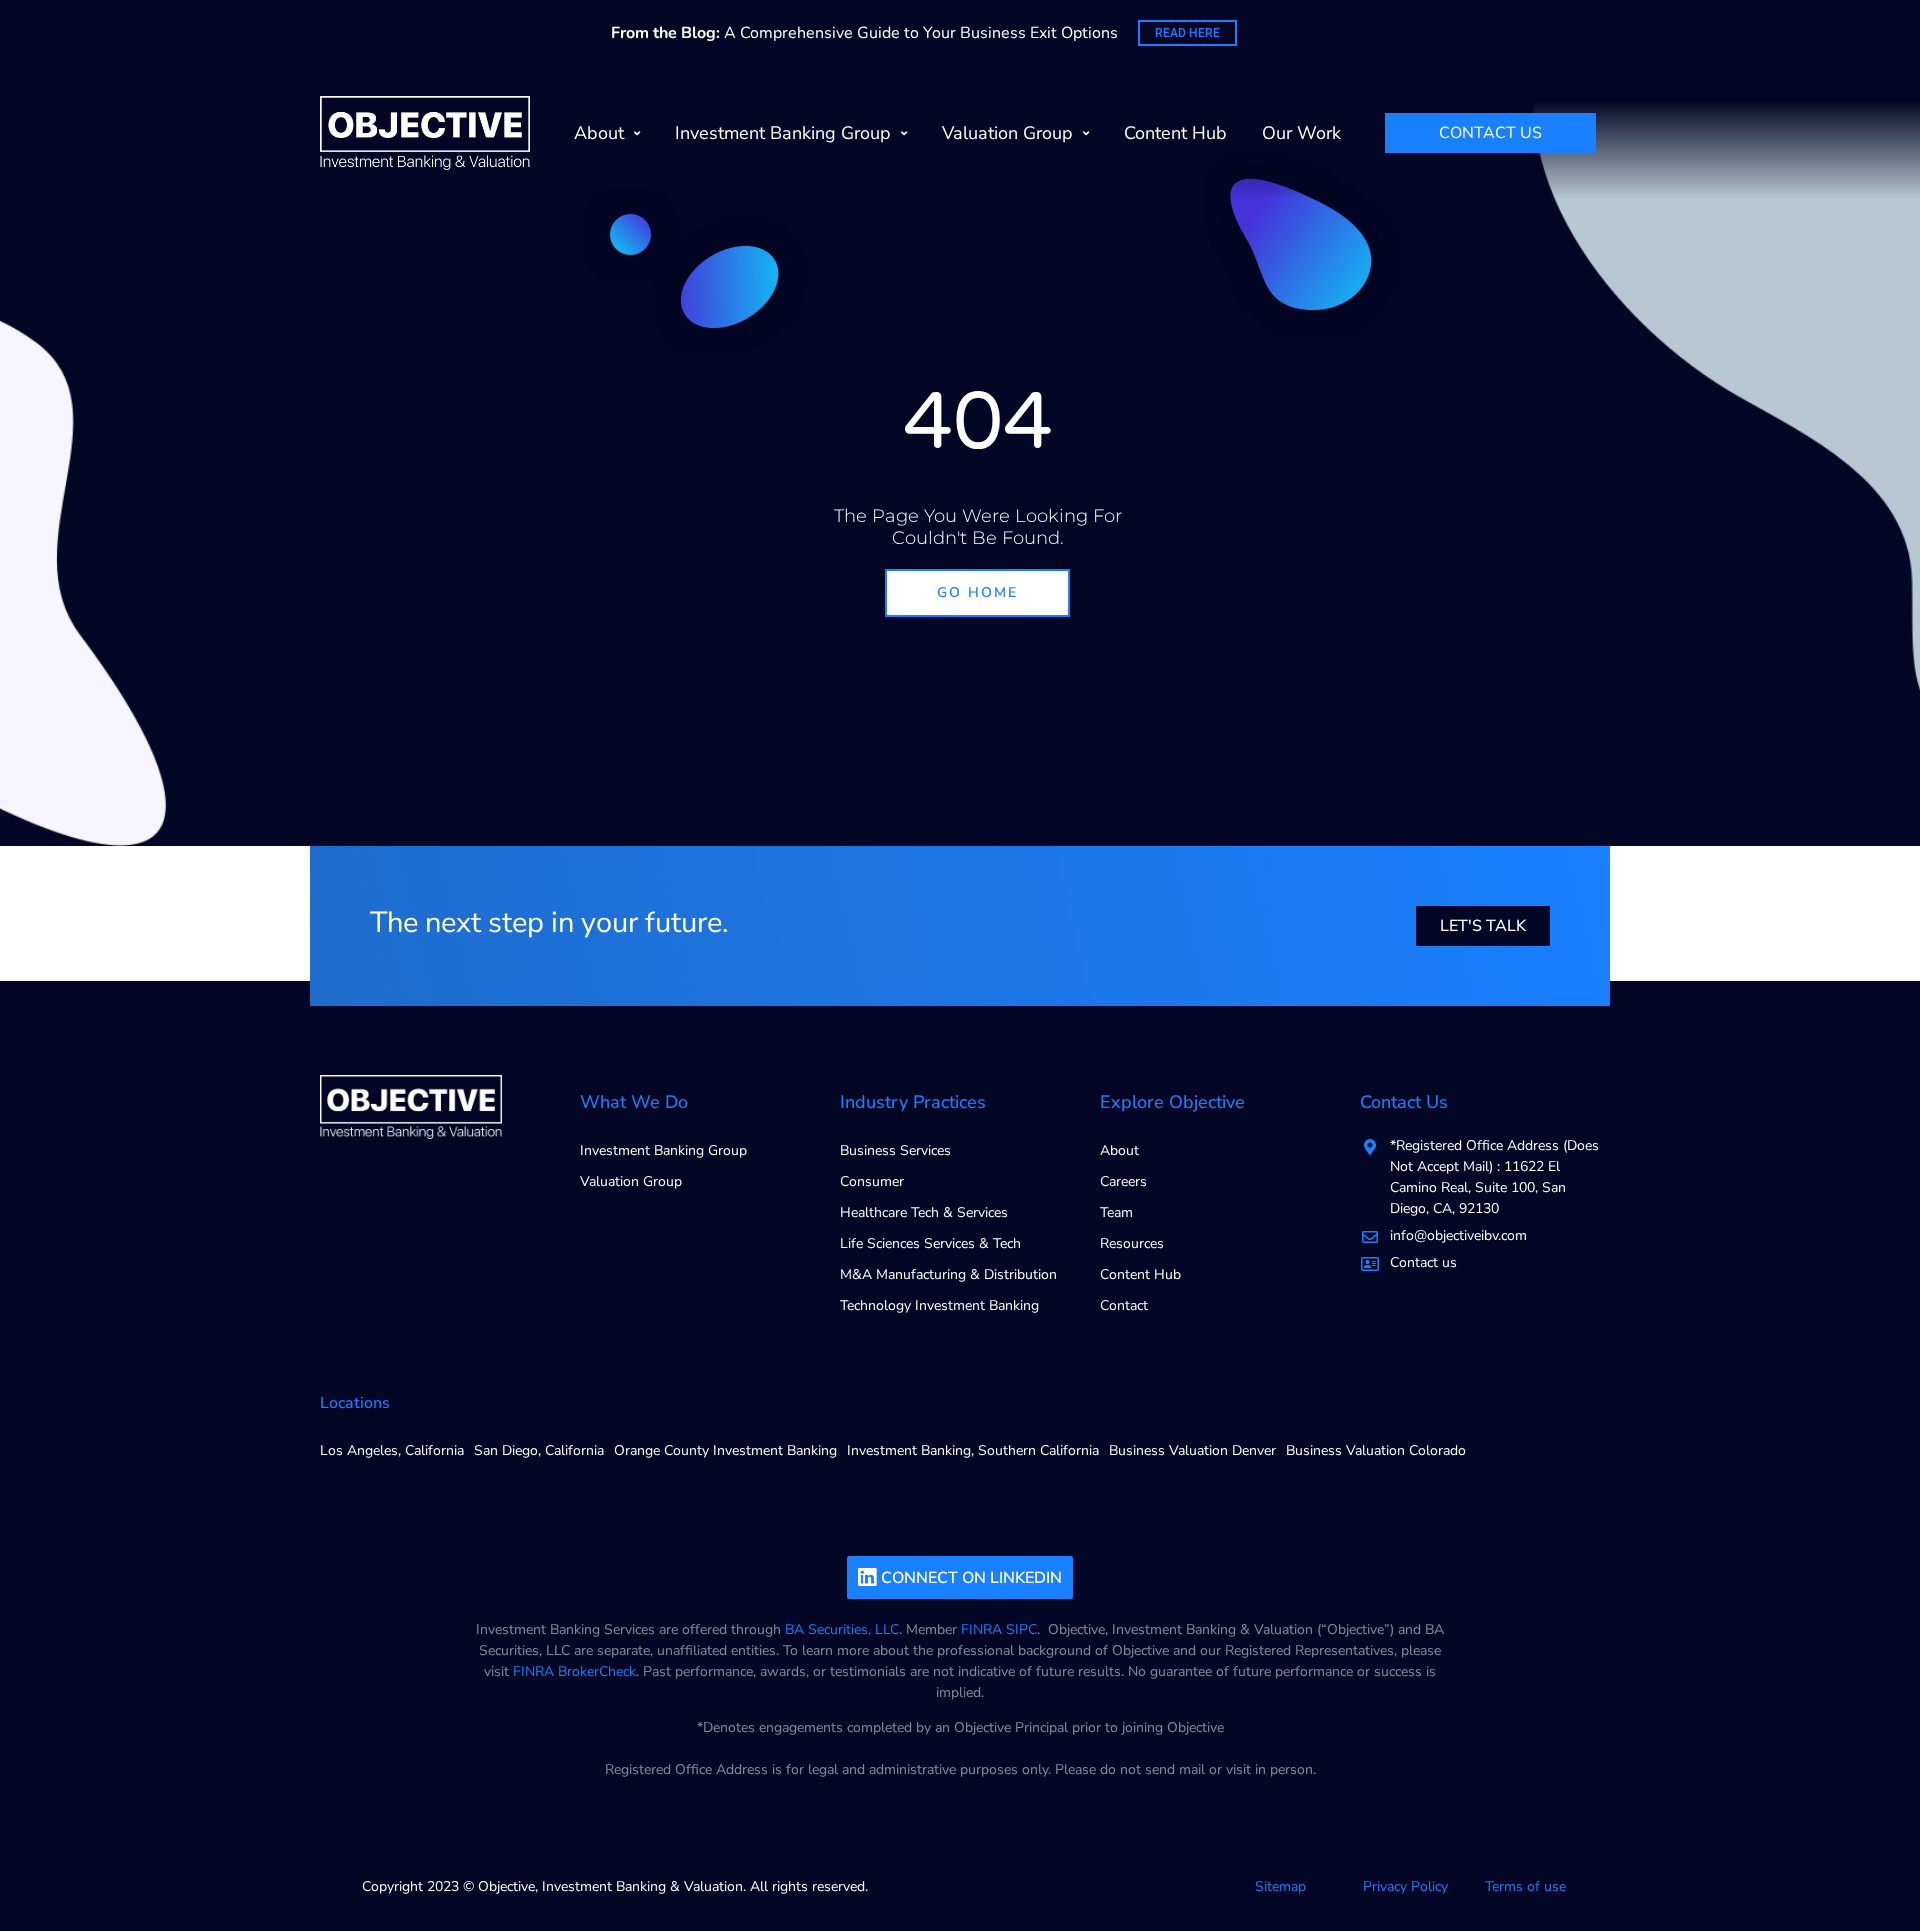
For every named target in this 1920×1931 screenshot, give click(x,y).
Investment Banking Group (783, 133)
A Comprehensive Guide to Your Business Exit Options (864, 33)
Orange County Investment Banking (725, 1450)
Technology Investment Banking (939, 1305)
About (599, 133)
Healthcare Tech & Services (924, 1212)
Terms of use (1525, 1886)
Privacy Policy (1405, 1886)
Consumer (872, 1181)
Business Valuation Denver (1192, 1450)
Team (1116, 1212)
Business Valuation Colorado (1376, 1450)
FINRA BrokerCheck (574, 1671)
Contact (1124, 1305)
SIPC (1021, 1629)
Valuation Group (1007, 133)
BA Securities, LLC (842, 1629)
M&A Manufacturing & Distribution (948, 1274)
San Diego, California (539, 1450)
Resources (1132, 1243)
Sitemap (1280, 1886)
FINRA (981, 1629)
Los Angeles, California (392, 1450)
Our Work (1301, 133)
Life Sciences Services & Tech (930, 1243)
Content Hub (1175, 133)
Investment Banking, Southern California (973, 1450)
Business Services (895, 1150)
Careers (1123, 1181)
